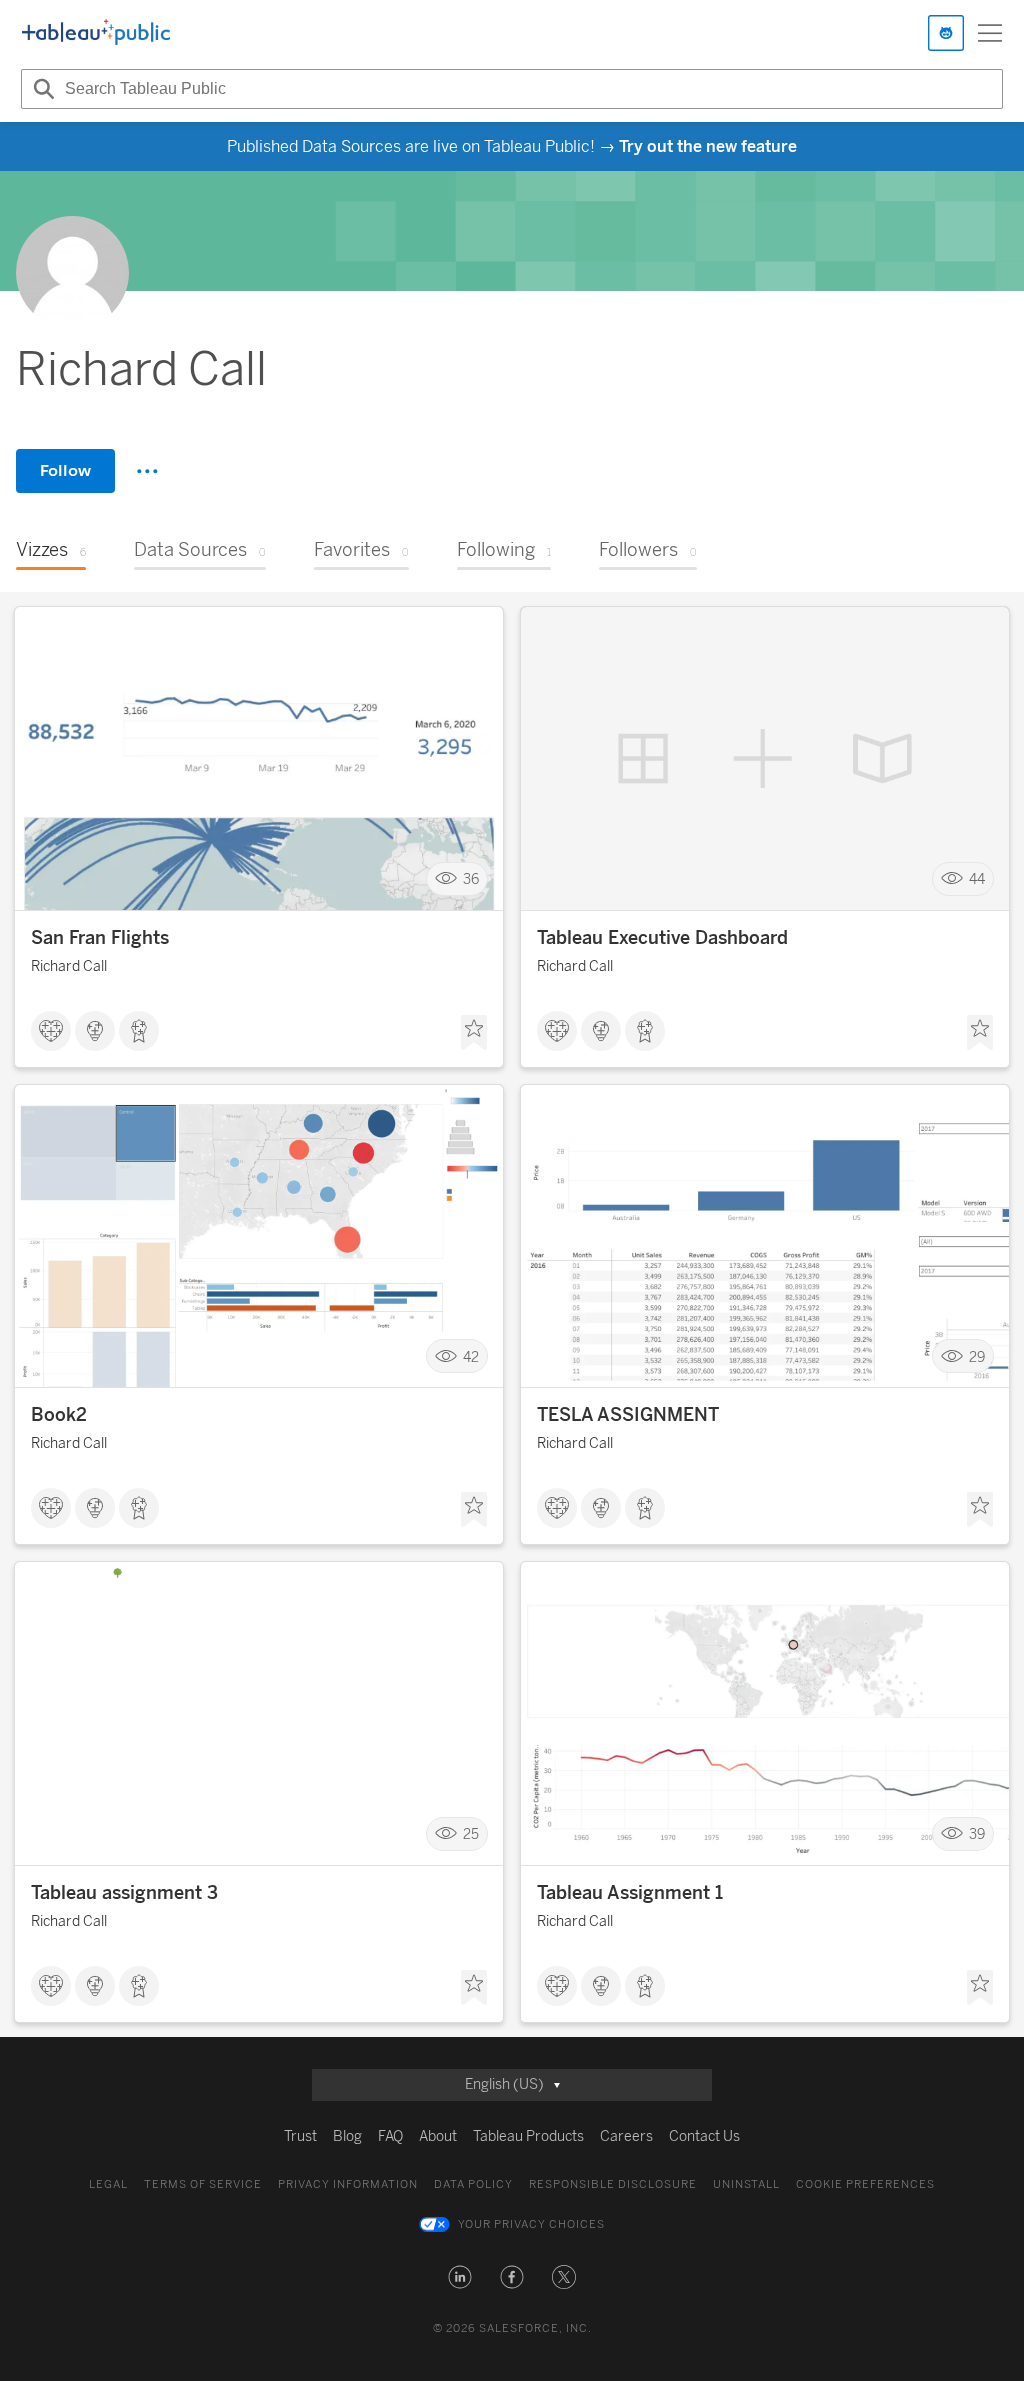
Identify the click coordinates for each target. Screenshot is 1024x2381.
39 (977, 1834)
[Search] (41, 89)
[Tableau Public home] (96, 33)
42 (471, 1356)
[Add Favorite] (474, 1033)
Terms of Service (203, 2184)
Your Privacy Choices (531, 2224)
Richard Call (69, 966)
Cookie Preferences (865, 2184)
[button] (460, 2277)
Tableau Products (528, 2136)
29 (977, 1356)
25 (471, 1834)
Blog (347, 2136)
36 (471, 879)
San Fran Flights (100, 938)
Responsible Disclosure (613, 2184)
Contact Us (704, 2136)
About (438, 2136)
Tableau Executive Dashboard (662, 938)
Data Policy (473, 2184)
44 (977, 879)
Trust (300, 2136)
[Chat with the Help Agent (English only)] (946, 33)
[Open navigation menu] (990, 33)
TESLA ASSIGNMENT (628, 1415)
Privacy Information (348, 2184)
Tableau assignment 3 (124, 1893)
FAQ (390, 2136)
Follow (65, 470)
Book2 (59, 1415)
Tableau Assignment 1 (630, 1893)
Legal (108, 2184)
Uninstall (746, 2184)
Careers (626, 2136)
